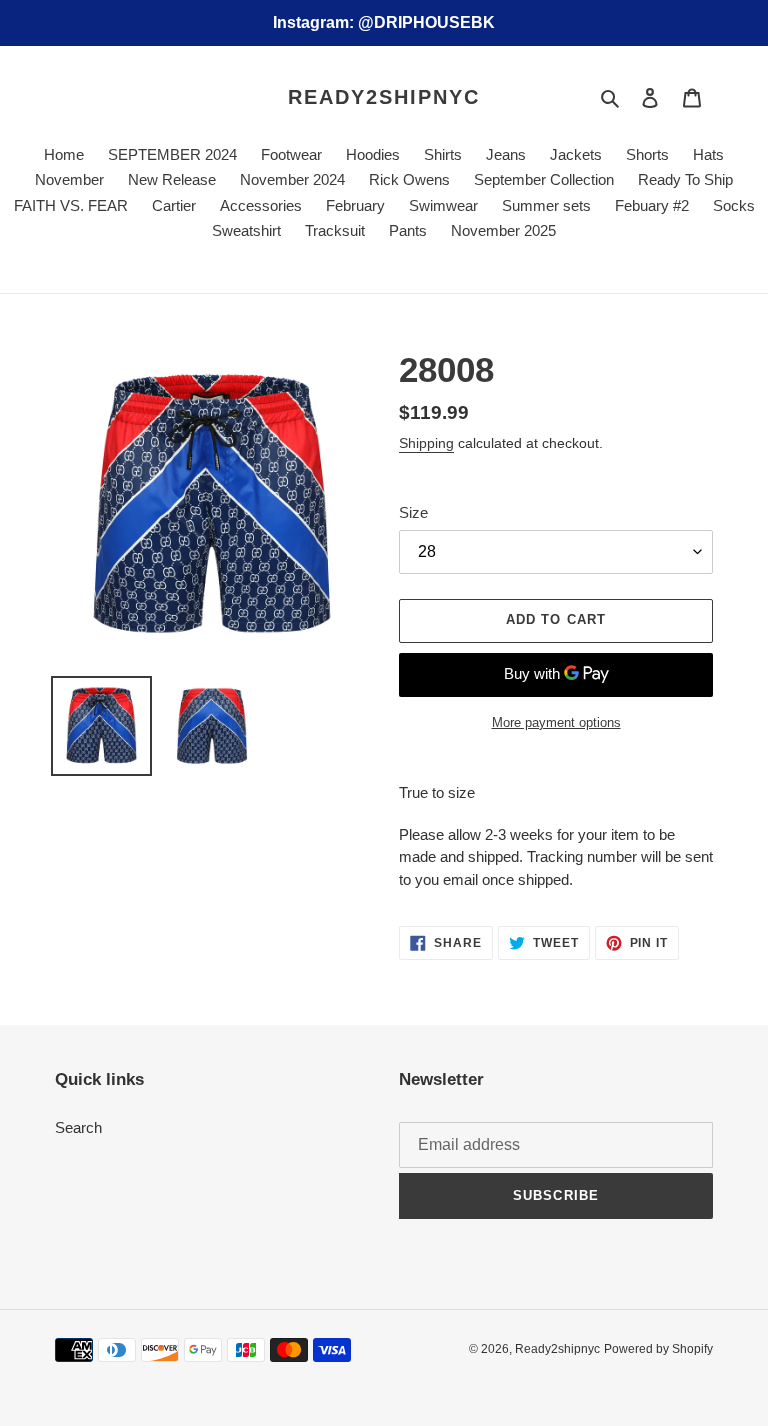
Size (413, 512)
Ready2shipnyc (384, 97)
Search (78, 1127)
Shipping (426, 443)
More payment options (556, 722)
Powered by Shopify (658, 1349)
